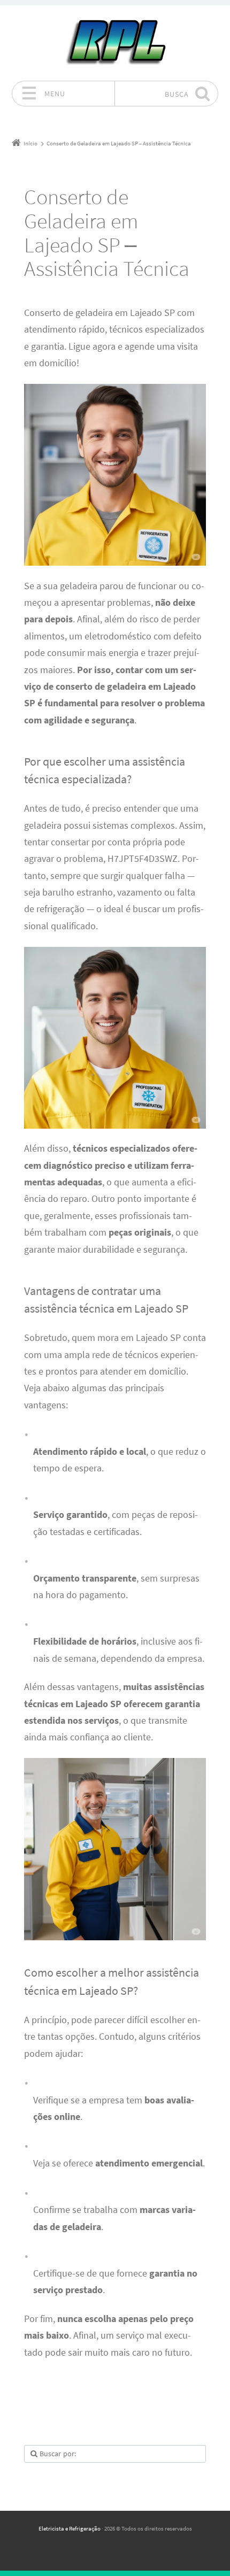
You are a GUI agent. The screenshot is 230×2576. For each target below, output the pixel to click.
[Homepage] (115, 43)
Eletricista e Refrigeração (70, 2528)
